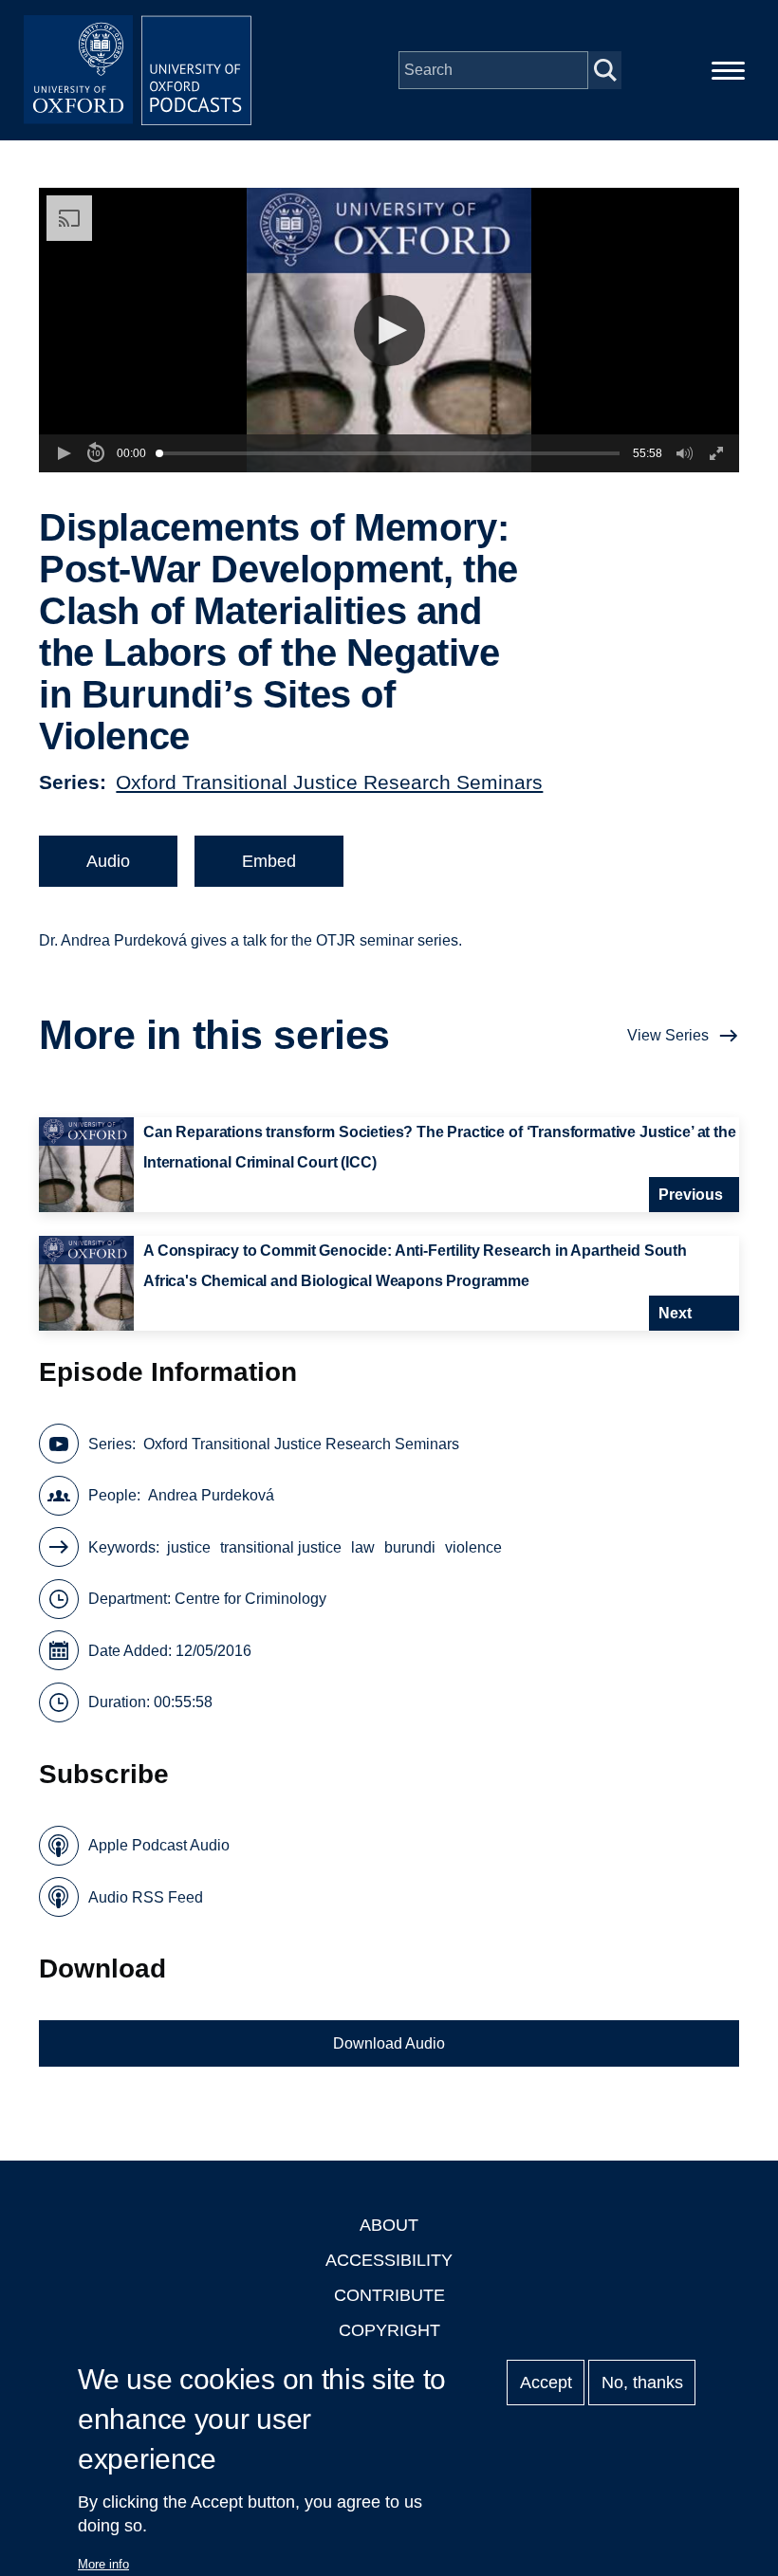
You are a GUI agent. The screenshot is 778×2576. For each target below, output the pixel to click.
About (389, 2225)
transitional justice (281, 1547)
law (363, 1547)
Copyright (389, 2330)
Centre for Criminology (250, 1599)
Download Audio (389, 2043)
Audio (108, 861)
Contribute (389, 2295)
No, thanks (642, 2383)
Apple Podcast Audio (159, 1845)
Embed (269, 861)
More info (103, 2564)
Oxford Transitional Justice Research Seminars (329, 782)
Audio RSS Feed (146, 1897)
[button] (389, 331)
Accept (546, 2383)
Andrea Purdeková (211, 1495)
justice (189, 1547)
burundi (410, 1547)
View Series (668, 1035)
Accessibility (389, 2260)
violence (473, 1547)
